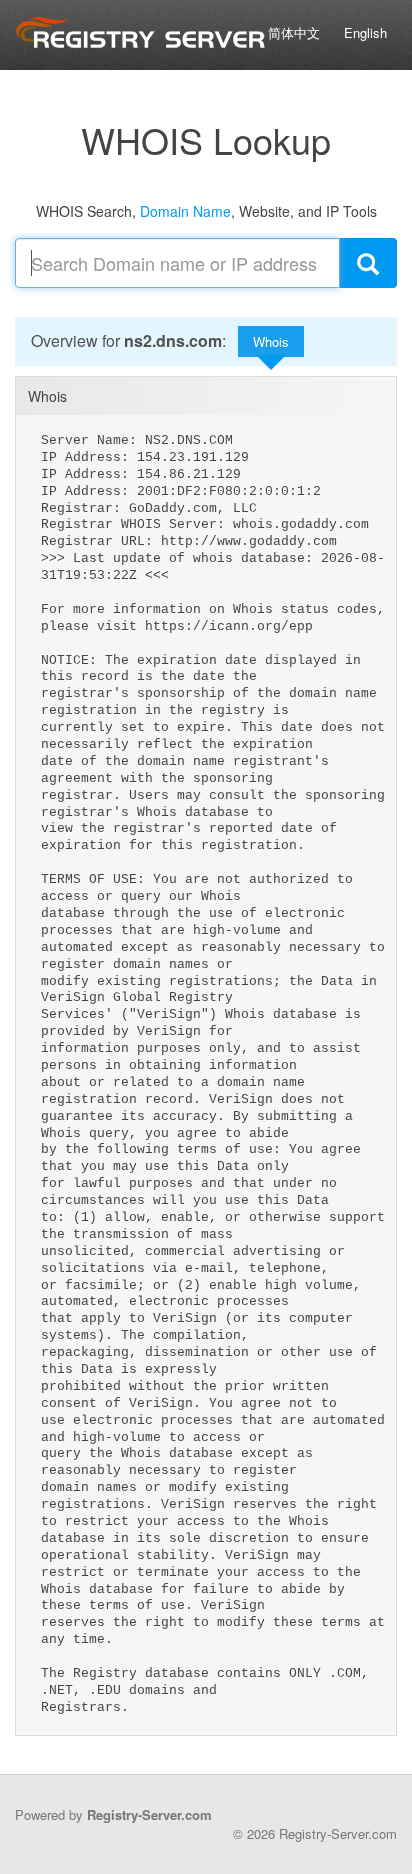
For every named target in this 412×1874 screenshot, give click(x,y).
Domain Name (185, 211)
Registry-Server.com (149, 1814)
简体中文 (294, 32)
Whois (271, 341)
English (365, 32)
